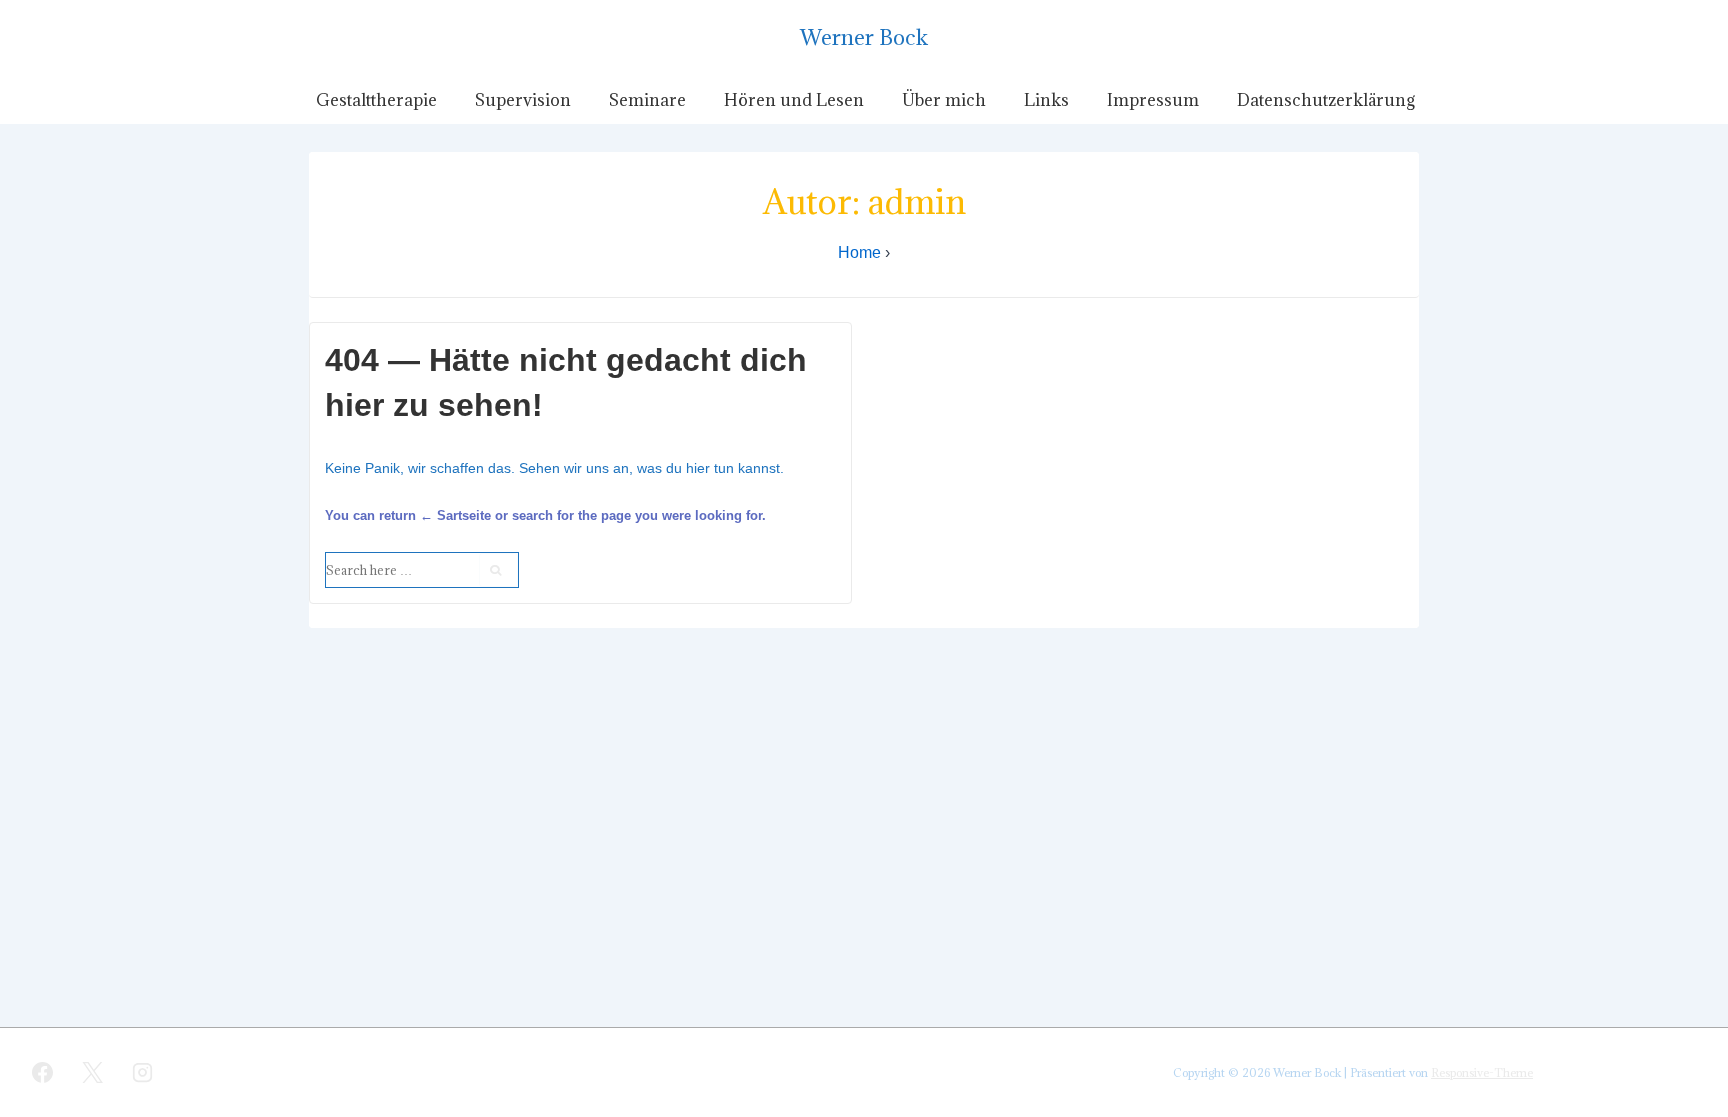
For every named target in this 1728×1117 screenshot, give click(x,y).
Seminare (647, 100)
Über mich (944, 100)
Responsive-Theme (1482, 1072)
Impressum (1153, 100)
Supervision (523, 100)
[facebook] (43, 1072)
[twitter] (93, 1072)
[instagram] (143, 1072)
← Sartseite (455, 515)
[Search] (498, 570)
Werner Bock (864, 37)
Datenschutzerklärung (1326, 100)
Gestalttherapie (376, 100)
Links (1046, 100)
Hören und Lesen (794, 100)
